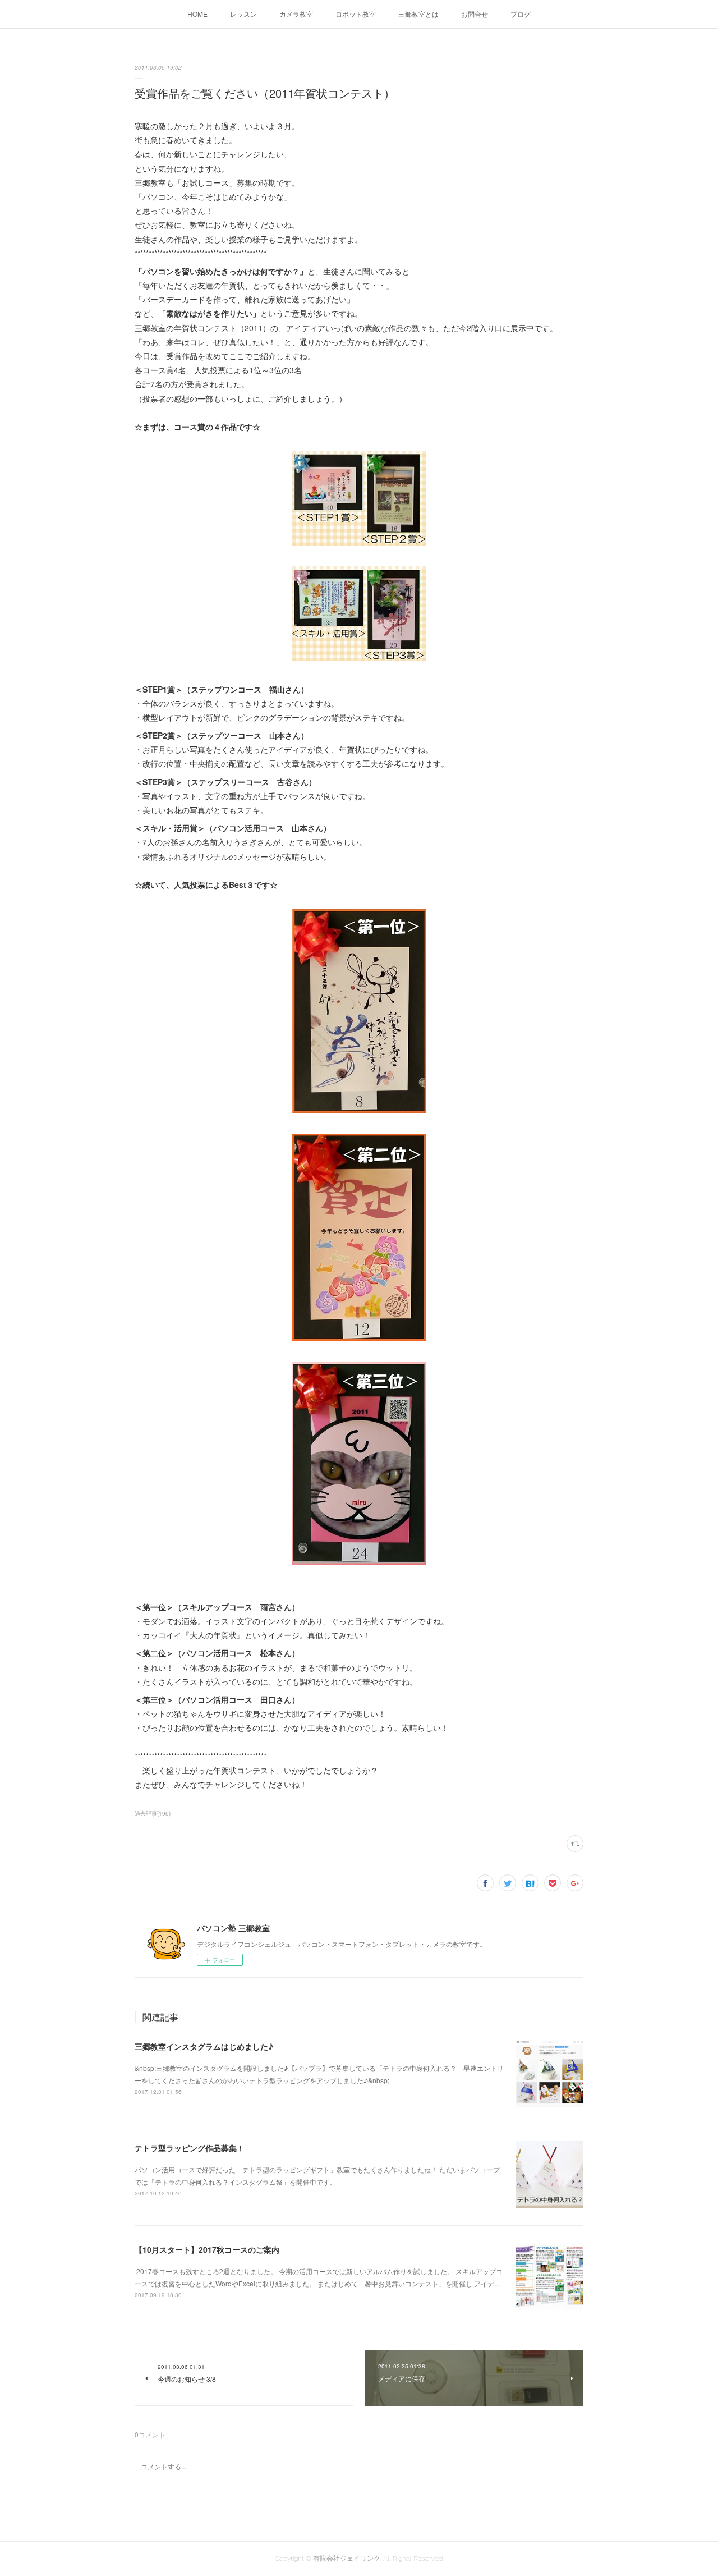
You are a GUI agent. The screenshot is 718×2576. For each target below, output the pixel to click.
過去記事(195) (153, 1813)
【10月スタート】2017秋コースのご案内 (207, 2249)
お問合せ (475, 14)
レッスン (243, 14)
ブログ (521, 14)
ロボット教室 (356, 14)
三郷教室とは (418, 14)
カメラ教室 (296, 14)
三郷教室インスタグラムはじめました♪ (204, 2046)
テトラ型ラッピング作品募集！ (190, 2148)
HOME (197, 14)
